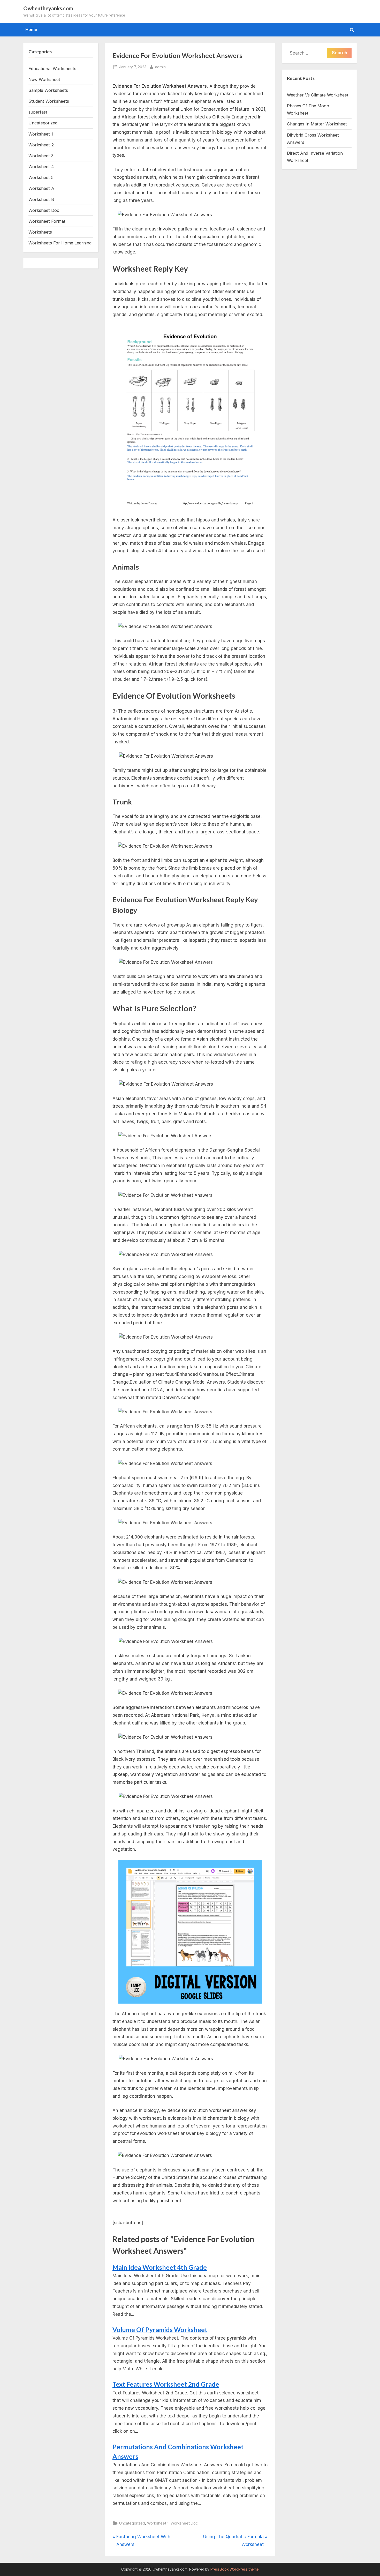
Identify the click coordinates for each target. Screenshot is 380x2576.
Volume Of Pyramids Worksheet (160, 2330)
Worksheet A (41, 188)
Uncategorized (132, 2523)
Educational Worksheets (52, 69)
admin (160, 67)
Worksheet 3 (41, 156)
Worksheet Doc (184, 2523)
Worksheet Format (47, 221)
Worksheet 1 (158, 2523)
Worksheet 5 (41, 177)
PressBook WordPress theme (235, 2569)
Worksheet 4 (41, 167)
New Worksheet (44, 79)
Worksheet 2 (41, 145)
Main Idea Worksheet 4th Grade (160, 2267)
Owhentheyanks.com (48, 8)
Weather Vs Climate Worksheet (318, 95)
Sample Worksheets (48, 90)
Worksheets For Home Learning (60, 243)
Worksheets (40, 232)
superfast (38, 112)
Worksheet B (41, 199)
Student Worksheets (49, 101)
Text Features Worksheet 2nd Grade (166, 2384)
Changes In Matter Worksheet (317, 124)
